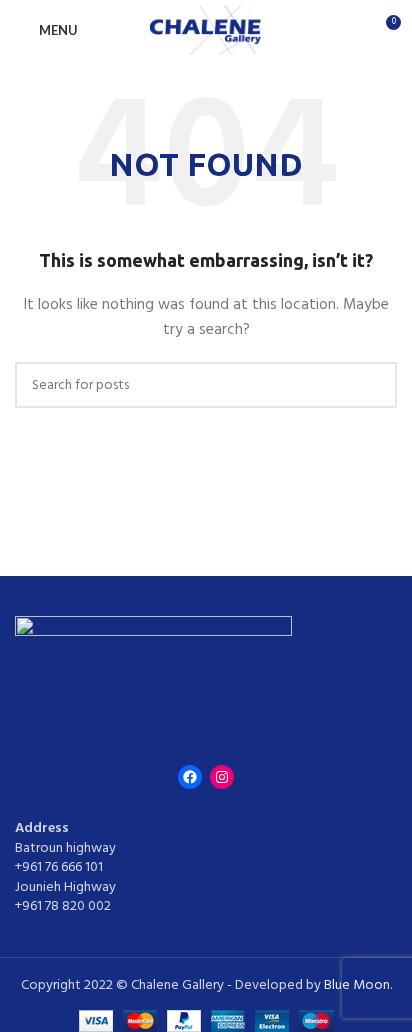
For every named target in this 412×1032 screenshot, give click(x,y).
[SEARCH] (374, 385)
